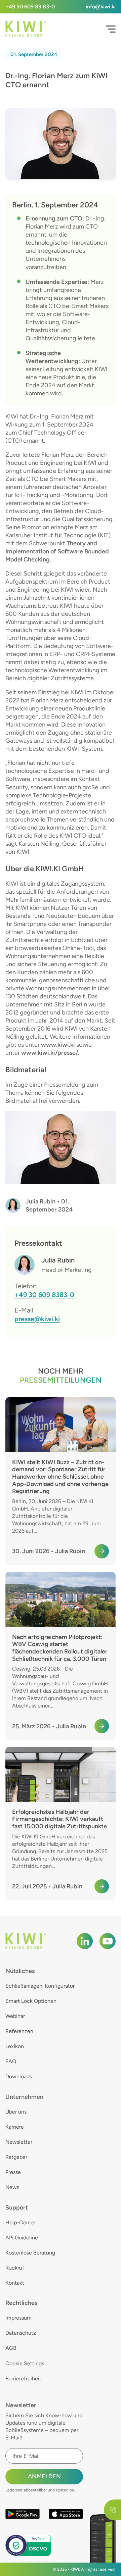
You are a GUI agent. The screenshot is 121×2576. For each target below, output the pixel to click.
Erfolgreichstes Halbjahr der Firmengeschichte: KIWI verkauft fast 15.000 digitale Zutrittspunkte (59, 1819)
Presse (13, 2172)
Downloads (19, 2076)
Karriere (15, 2127)
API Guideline (22, 2238)
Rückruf (15, 2268)
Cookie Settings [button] (25, 2363)
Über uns (16, 2112)
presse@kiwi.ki (37, 1319)
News (12, 2187)
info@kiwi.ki (101, 7)
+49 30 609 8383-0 (44, 1295)
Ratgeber (16, 2157)
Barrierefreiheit (23, 2379)
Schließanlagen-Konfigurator (40, 1986)
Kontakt (15, 2283)
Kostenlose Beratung (30, 2253)
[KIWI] (26, 29)
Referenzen (19, 2031)
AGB (11, 2348)
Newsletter (19, 2142)
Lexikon (15, 2046)
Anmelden (44, 2476)
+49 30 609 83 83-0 (30, 7)
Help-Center (21, 2222)
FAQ (11, 2061)
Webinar (15, 2016)
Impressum (18, 2318)
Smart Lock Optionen (31, 2001)
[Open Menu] (111, 29)
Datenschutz (21, 2333)
